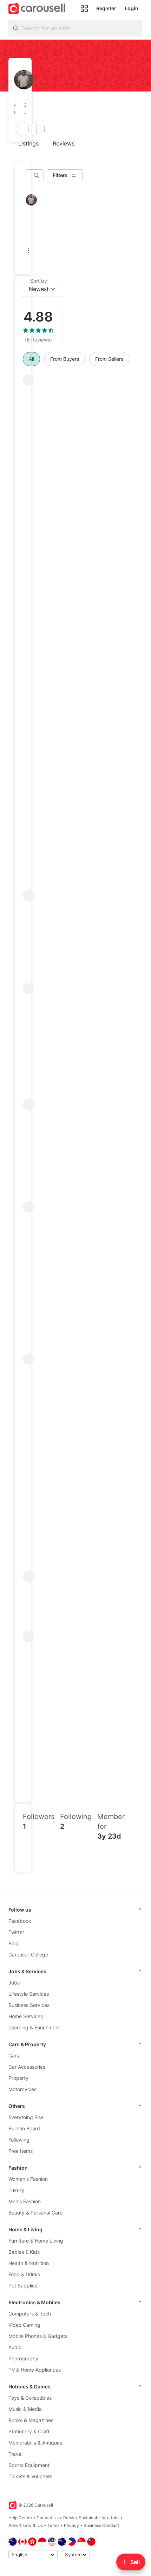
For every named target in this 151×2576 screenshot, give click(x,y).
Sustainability (92, 2518)
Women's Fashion (28, 2179)
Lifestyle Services (29, 1994)
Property (18, 2078)
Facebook (20, 1921)
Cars (14, 2056)
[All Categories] (84, 8)
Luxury (16, 2190)
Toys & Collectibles (30, 2398)
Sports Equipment (29, 2465)
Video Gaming (24, 2325)
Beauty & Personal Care (35, 2213)
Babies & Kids (24, 2252)
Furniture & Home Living (36, 2241)
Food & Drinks (24, 2274)
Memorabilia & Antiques (35, 2443)
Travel (15, 2454)
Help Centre (20, 2518)
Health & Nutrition (29, 2263)
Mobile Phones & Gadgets (38, 2336)
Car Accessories (27, 2067)
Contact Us (48, 2518)
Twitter (16, 1932)
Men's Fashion (25, 2201)
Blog (14, 1943)
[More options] (44, 129)
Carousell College (28, 1955)
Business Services (29, 2005)
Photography (23, 2358)
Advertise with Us (26, 2525)
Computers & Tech (30, 2314)
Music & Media (25, 2409)
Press (69, 2518)
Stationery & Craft (29, 2431)
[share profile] (34, 129)
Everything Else (26, 2117)
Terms (53, 2525)
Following (19, 2140)
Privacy (71, 2525)
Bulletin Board (24, 2128)
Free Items (21, 2151)
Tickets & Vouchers (30, 2476)
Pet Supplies (23, 2286)
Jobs (14, 1983)
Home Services (26, 2016)
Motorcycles (22, 2089)
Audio (15, 2347)
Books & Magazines (31, 2420)
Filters (60, 175)
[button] (17, 109)
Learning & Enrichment (34, 2027)
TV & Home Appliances (35, 2370)
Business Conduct (101, 2525)
